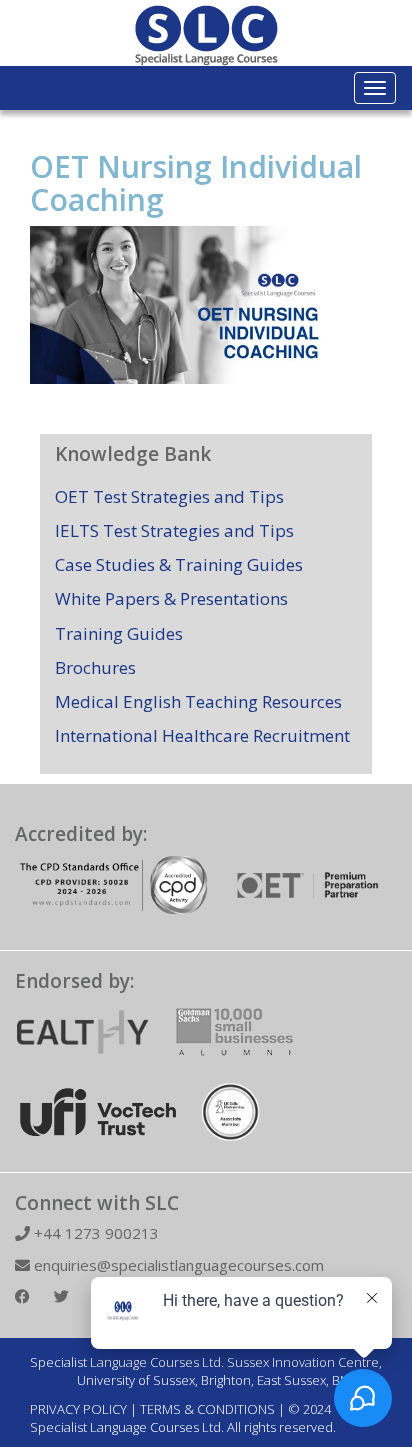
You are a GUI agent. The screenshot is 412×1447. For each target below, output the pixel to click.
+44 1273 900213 (94, 1233)
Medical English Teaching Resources (198, 701)
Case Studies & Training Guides (179, 564)
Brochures (95, 667)
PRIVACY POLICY (78, 1409)
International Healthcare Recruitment (202, 735)
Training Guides (119, 633)
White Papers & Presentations (171, 598)
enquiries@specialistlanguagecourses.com (177, 1265)
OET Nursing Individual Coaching (196, 183)
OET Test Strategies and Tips (169, 496)
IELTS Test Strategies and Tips (174, 530)
